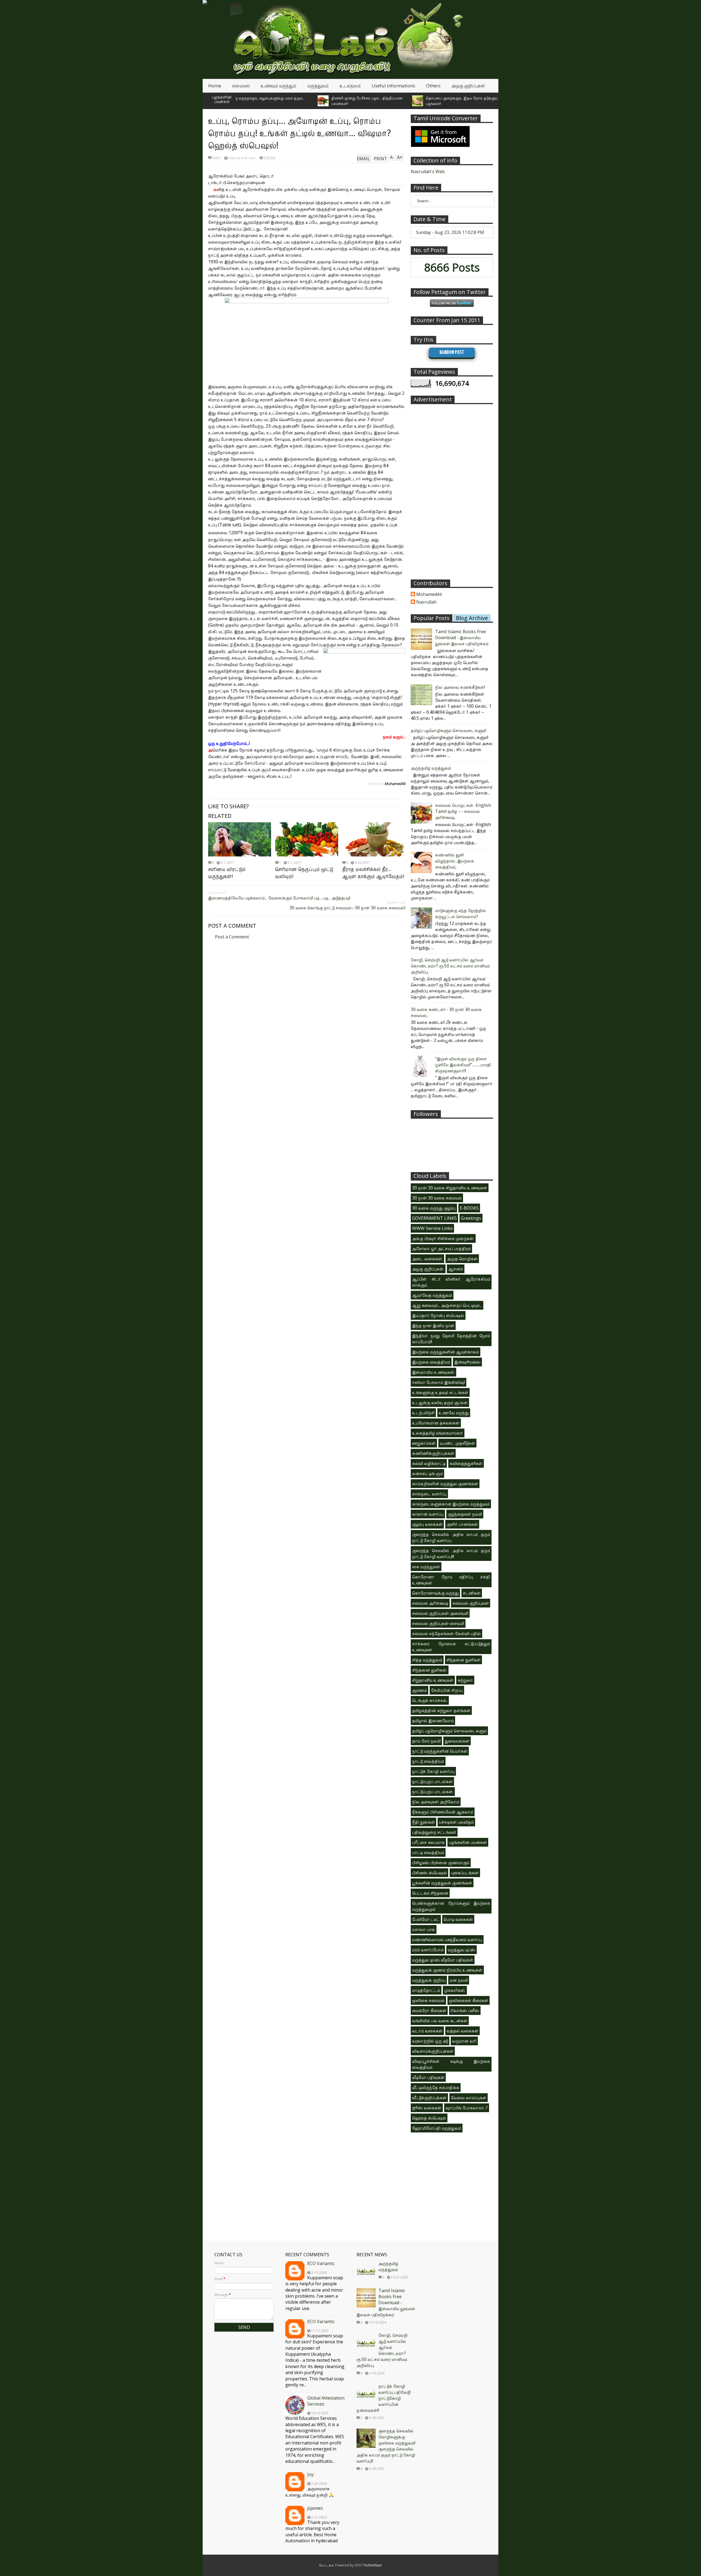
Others (433, 86)
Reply (216, 158)
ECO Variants (321, 2263)
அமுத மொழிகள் (462, 1259)
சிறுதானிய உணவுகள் (433, 1680)
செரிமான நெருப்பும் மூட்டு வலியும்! (304, 873)
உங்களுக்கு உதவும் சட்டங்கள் (440, 1392)
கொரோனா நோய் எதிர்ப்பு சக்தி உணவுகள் (451, 1580)
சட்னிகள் (472, 1593)
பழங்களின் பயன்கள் (222, 99)
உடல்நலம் (350, 86)
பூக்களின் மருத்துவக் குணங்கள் (442, 1883)
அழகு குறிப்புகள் (468, 86)
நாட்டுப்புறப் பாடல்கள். (433, 1792)
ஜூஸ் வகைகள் (427, 2108)
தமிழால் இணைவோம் (433, 1721)
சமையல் (241, 86)
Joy (310, 2474)
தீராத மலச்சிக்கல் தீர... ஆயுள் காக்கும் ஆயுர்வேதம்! (373, 873)
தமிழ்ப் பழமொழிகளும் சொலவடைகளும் (449, 1731)
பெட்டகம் (326, 2565)
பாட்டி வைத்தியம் (428, 1852)
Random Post (452, 352)
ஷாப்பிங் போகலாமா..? (467, 2108)
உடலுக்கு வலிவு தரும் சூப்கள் (440, 1403)
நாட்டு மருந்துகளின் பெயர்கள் (440, 1751)
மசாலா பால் (424, 1929)
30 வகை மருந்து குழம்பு (434, 1208)
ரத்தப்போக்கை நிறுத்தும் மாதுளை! (460, 101)
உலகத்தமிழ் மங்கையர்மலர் (438, 1433)
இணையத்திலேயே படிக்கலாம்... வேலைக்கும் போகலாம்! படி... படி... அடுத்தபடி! (279, 898)
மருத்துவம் (318, 86)
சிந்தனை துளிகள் (463, 1660)
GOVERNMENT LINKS (434, 1218)
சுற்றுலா (465, 1680)
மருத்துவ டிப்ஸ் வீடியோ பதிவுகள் (443, 1960)
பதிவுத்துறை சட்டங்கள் (434, 1832)
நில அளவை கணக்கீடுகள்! (460, 687)
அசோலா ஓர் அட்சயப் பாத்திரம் (441, 1249)
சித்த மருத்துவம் (427, 1660)
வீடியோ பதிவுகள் (428, 2077)
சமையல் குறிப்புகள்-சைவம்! (438, 1623)
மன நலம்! (459, 1980)
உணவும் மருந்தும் (278, 86)
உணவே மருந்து (454, 1413)
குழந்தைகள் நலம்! (465, 1514)
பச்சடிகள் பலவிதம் (456, 1822)
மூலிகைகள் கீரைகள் (469, 2000)
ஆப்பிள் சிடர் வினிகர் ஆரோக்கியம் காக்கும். (451, 1282)
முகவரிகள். (455, 1990)
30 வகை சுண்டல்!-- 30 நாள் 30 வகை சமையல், (446, 1012)
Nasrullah (426, 602)
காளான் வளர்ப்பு (428, 1514)
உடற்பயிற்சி (423, 1413)
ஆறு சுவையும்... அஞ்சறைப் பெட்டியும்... (447, 1305)
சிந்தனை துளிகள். (430, 1670)
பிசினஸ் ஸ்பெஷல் (429, 1873)
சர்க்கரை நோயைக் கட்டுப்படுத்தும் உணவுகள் (451, 1647)
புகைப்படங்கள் (465, 1873)
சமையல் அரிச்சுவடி (430, 1603)
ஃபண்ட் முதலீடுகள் (457, 1443)
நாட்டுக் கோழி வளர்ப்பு (433, 1771)
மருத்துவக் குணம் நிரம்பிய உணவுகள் (447, 1970)
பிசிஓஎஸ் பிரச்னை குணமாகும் (441, 1863)
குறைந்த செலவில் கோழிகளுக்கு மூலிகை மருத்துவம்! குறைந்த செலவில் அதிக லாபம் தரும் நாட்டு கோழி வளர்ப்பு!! (386, 2446)
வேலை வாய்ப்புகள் (469, 2098)
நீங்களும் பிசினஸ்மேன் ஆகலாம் (443, 1812)
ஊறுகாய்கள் (424, 1443)
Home (215, 86)
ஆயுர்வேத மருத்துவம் (432, 1295)
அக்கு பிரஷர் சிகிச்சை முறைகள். (443, 1238)
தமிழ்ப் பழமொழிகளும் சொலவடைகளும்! (448, 730)
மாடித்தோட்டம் (426, 1990)
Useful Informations (393, 86)
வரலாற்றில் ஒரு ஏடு (430, 2041)
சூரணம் (420, 1690)
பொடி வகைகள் (458, 1919)
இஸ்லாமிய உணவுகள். (433, 1372)
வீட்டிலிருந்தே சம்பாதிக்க (436, 2087)
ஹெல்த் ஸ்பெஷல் (242, 158)
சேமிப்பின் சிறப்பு (447, 1690)
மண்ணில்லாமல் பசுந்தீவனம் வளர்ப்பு (447, 1940)
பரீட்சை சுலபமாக (428, 1842)
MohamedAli (429, 595)
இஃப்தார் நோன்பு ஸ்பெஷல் (438, 1315)
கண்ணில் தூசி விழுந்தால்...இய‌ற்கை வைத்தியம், (455, 861)
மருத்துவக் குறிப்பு (429, 1980)
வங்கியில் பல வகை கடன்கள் (440, 2021)
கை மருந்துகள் (426, 1567)
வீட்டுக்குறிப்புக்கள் (429, 2098)
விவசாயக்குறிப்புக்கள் (433, 2051)
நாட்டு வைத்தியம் (428, 1761)
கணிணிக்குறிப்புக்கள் (433, 1453)
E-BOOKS (469, 1208)
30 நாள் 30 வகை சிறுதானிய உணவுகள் (450, 1188)
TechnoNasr (373, 2565)
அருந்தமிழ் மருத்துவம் (431, 768)
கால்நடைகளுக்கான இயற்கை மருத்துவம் (451, 1504)
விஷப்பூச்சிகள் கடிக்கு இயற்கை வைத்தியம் (451, 2064)
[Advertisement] (452, 489)
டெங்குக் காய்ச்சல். (430, 1700)
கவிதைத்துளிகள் (466, 1463)
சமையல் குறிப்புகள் (471, 1603)
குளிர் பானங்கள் (462, 1524)
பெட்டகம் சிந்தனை (430, 1893)
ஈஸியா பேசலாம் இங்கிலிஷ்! (439, 1382)
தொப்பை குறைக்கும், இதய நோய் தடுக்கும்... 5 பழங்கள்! (379, 101)
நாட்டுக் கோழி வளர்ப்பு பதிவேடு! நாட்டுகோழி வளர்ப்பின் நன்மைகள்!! (383, 2398)
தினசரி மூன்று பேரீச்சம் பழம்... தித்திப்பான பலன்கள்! (282, 101)
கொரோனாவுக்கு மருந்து (435, 1593)
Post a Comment (232, 937)
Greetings (471, 1218)
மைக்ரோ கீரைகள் (429, 2010)
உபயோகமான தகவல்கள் (436, 1423)
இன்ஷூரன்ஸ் (467, 1362)
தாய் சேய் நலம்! (426, 1741)
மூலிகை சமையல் (428, 2000)
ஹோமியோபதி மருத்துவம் (437, 2128)
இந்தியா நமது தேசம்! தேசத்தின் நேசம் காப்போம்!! (451, 1339)
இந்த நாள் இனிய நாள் (433, 1326)
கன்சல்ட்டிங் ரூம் (427, 1473)
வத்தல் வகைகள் (462, 2031)
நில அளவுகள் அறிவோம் (436, 1802)
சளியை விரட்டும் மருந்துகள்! (227, 873)
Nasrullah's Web (428, 172)
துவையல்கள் (457, 1741)
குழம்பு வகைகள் (427, 1524)
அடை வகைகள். (427, 1259)
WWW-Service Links (432, 1228)
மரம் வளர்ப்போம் (428, 1950)
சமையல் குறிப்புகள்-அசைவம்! (440, 1613)
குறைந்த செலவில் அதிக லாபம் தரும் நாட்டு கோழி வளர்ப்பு (451, 1537)
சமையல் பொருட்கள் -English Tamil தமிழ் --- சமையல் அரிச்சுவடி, (463, 811)
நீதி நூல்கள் (423, 1822)
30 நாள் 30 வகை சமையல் (437, 1198)
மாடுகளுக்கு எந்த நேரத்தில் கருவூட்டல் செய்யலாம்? (461, 913)
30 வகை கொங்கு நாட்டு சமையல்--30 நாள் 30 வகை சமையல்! (347, 908)
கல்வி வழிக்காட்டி (429, 1463)
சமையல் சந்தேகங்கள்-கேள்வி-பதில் (446, 1633)
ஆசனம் (456, 1269)
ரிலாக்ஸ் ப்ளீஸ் (465, 2010)
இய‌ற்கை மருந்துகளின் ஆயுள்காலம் (446, 1352)
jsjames (315, 2508)
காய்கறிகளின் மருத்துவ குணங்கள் (445, 1484)
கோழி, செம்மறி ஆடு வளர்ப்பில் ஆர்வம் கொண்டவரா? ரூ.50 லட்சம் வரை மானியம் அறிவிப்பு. (450, 966)
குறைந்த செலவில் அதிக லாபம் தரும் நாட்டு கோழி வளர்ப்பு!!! (451, 1553)
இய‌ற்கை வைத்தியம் (431, 1362)
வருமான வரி (464, 2041)
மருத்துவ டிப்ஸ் (462, 1950)
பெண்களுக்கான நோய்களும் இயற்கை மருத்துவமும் (451, 1906)
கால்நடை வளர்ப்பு (429, 1494)
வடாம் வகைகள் (427, 2031)
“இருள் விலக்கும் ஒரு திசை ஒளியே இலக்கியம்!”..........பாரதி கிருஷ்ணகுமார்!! (463, 1065)
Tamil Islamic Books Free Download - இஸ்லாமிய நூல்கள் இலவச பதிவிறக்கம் (462, 638)
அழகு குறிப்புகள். (428, 1269)
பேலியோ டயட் (426, 1919)
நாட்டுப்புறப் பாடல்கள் (432, 1781)
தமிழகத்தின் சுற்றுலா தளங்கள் (441, 1710)
